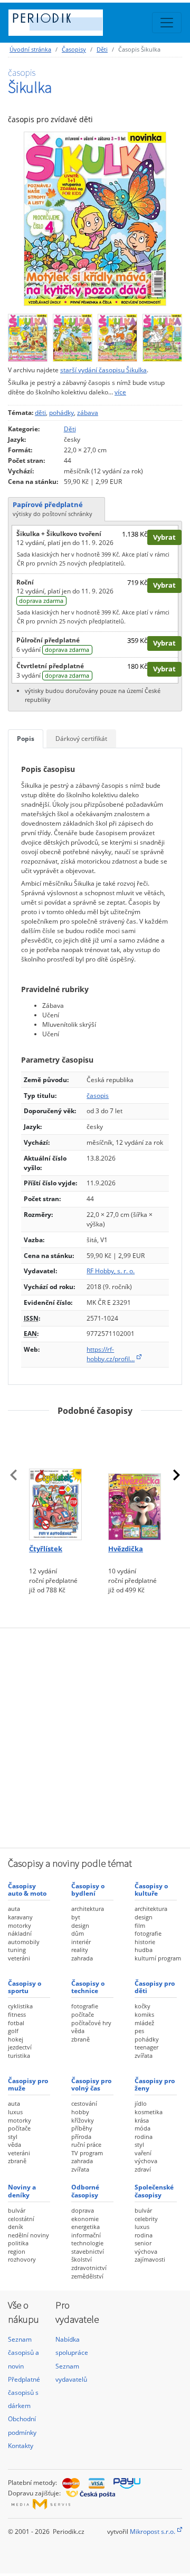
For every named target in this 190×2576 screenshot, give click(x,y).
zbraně (80, 2039)
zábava (88, 413)
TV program (87, 2153)
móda (142, 2128)
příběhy (82, 2128)
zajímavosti (150, 2259)
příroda (81, 2137)
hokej (16, 2039)
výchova (146, 2161)
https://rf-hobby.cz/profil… (111, 1354)
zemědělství (87, 2276)
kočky (142, 2006)
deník (16, 2227)
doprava (83, 2210)
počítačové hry (91, 2023)
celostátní (21, 2219)
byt (76, 1917)
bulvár (17, 2210)
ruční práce (86, 2144)
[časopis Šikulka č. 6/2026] (117, 335)
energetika (85, 2227)
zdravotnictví (89, 2268)
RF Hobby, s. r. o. (111, 1271)
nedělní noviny (28, 2235)
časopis (98, 1096)
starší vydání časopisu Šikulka (103, 370)
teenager (146, 2047)
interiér (81, 1942)
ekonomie (85, 2219)
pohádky (61, 413)
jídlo (141, 2103)
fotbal (16, 2023)
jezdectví (20, 2047)
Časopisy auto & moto (27, 1890)
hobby (80, 2112)
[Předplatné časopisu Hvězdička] (135, 1482)
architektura (88, 1909)
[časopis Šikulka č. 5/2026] (162, 335)
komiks (144, 2014)
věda (78, 2031)
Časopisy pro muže (28, 2084)
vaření (143, 2153)
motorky (20, 1925)
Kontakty (21, 2446)
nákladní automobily (24, 1938)
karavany (20, 1917)
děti (40, 413)
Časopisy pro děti (155, 1987)
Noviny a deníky (22, 2191)
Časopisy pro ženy (155, 2084)
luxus (15, 2112)
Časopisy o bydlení (88, 1890)
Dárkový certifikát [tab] (81, 739)
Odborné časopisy (85, 2191)
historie (145, 1942)
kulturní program (158, 1958)
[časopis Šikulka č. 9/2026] (95, 219)
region (17, 2251)
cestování (84, 2103)
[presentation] (14, 1475)
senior (143, 2243)
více (120, 392)
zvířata (144, 2055)
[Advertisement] (95, 1737)
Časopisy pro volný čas (91, 2084)
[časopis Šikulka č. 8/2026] (28, 335)
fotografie (148, 1933)
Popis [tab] (26, 739)
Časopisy (74, 49)
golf (13, 2031)
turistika (19, 2055)
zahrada (82, 1958)
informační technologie (87, 2239)
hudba (144, 1950)
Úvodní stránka (30, 49)
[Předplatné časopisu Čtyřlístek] (55, 1482)
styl (13, 2137)
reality (80, 1950)
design (80, 1925)
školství (82, 2259)
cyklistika (20, 2006)
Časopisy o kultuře (151, 1890)
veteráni (19, 1958)
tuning (17, 1950)
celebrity (146, 2219)
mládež (144, 2023)
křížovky (83, 2120)
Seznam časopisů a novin (23, 2352)
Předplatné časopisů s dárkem (24, 2392)
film (140, 1925)
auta (14, 1909)
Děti (102, 49)
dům (78, 1933)
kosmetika (149, 2112)
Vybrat (164, 537)
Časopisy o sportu (25, 1987)
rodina (144, 2137)
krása (142, 2120)
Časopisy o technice (88, 1987)
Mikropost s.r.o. (153, 2532)
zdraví (143, 2169)
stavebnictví (88, 2251)
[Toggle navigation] (167, 23)
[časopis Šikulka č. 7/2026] (73, 335)
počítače (83, 2014)
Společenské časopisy (154, 2191)
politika (18, 2243)
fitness (17, 2014)
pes (139, 2031)
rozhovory (22, 2259)
